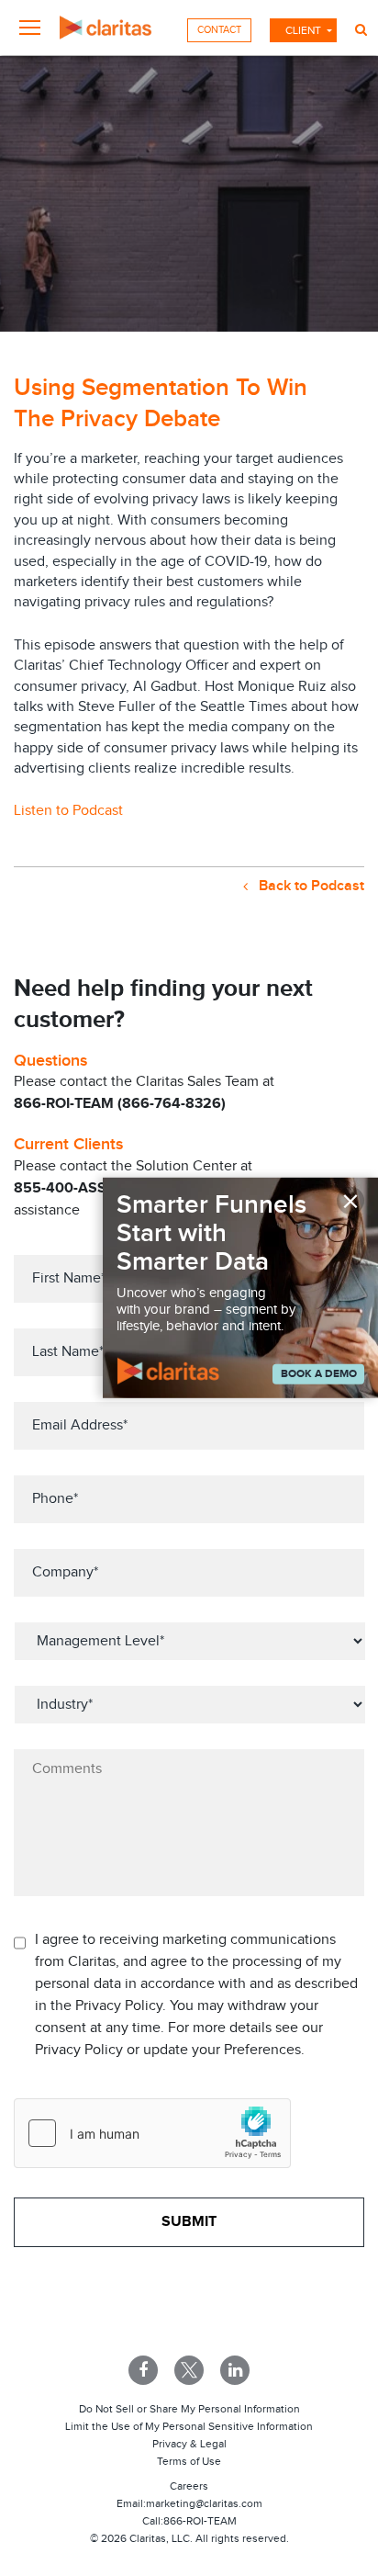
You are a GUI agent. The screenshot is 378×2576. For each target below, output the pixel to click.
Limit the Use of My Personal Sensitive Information (189, 2426)
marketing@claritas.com (204, 2503)
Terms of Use (189, 2461)
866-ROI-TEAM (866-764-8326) (120, 1104)
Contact (219, 30)
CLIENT (303, 30)
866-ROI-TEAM (200, 2521)
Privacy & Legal (189, 2444)
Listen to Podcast (68, 811)
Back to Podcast (310, 886)
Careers (189, 2486)
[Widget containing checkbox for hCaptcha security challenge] (152, 2133)
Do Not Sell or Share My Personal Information (189, 2409)
